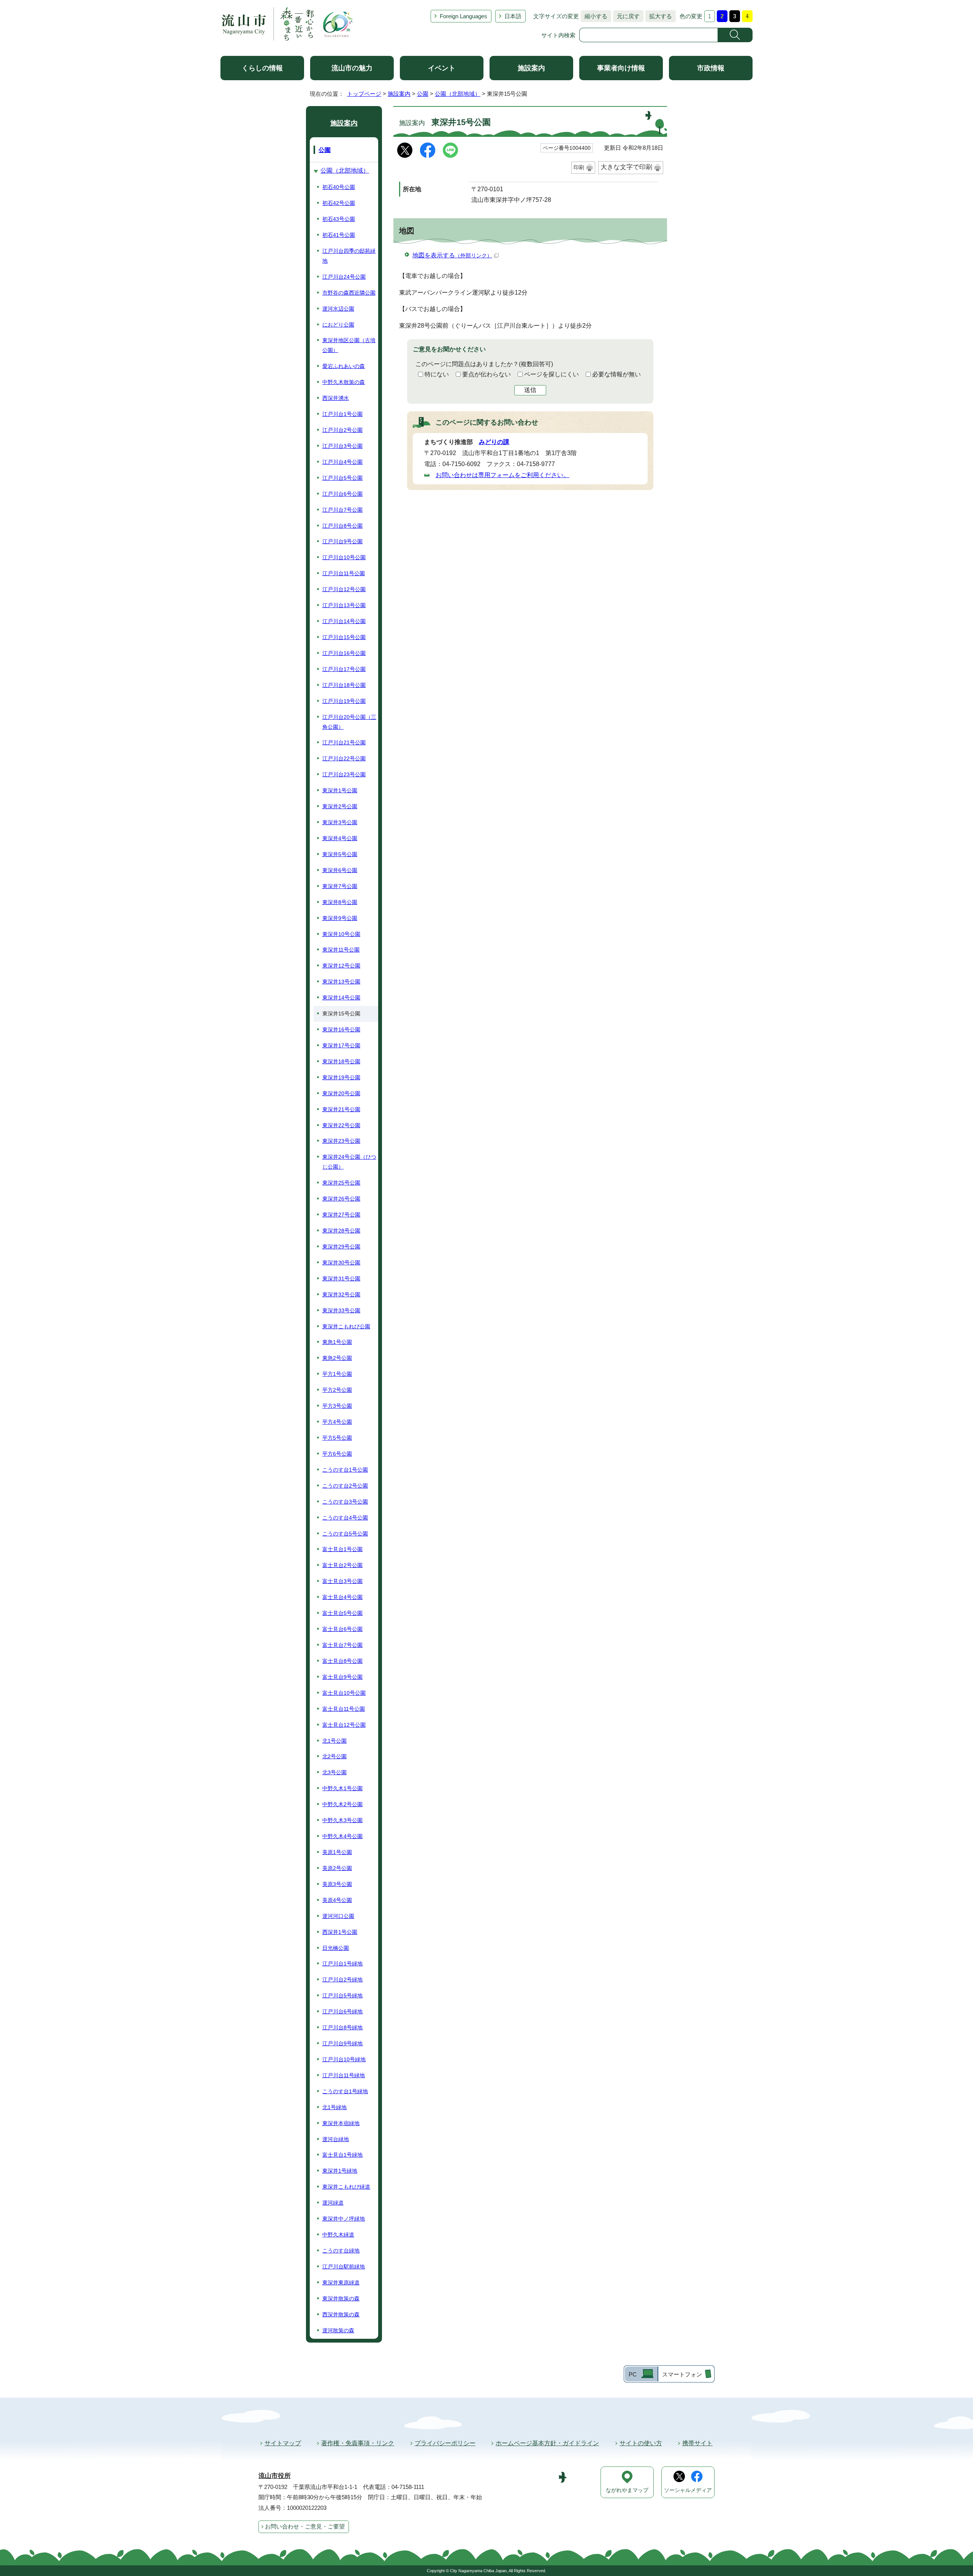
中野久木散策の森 (344, 382)
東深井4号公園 (340, 838)
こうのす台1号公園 (345, 1470)
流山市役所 (275, 2476)
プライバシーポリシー (445, 2443)
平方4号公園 (337, 1422)
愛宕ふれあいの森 (344, 366)
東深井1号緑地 (340, 2171)
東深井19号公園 (341, 1077)
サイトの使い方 (641, 2443)
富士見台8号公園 (342, 1661)
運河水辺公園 (338, 309)
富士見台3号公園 (342, 1581)
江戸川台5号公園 (342, 478)
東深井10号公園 (341, 934)
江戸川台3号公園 (342, 446)
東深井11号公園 (341, 950)
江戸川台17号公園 (344, 669)
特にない (437, 374)
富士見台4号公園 (342, 1597)
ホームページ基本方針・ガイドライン (547, 2443)
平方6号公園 (337, 1454)
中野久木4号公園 (342, 1836)
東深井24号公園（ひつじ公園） (349, 1162)
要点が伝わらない (486, 374)
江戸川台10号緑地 (344, 2059)
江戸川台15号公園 (344, 637)
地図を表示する (452, 255)
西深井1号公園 (340, 1932)
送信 (530, 390)
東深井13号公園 (341, 982)
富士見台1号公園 (342, 1549)
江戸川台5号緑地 (342, 1995)
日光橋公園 (336, 1948)
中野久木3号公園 (342, 1820)
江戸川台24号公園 (344, 277)
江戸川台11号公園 (344, 573)
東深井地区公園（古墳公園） (349, 345)
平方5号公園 (337, 1438)
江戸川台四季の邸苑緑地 (349, 256)
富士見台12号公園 (344, 1725)
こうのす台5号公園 (345, 1534)
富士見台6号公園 (342, 1629)
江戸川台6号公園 (342, 494)
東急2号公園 (337, 1358)
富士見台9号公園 (342, 1677)
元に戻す (626, 16)
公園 (423, 94)
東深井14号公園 (341, 998)
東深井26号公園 (341, 1199)
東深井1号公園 (340, 790)
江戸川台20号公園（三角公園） (349, 722)
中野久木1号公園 (342, 1788)
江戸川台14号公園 (344, 621)
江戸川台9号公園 (342, 541)
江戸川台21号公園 (344, 742)
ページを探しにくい (551, 374)
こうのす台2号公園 (345, 1486)
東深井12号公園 (341, 966)
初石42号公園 (339, 203)
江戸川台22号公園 (344, 758)
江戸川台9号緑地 (342, 2043)
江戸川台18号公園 (344, 685)
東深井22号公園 (341, 1125)
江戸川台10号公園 (344, 557)
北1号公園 (334, 1741)
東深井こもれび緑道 (346, 2187)
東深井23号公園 (341, 1141)
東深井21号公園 (341, 1109)
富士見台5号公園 (342, 1613)
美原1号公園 (337, 1852)
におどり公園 (338, 325)
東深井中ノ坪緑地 (344, 2219)
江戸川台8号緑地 (342, 2027)
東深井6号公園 (340, 870)
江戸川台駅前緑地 (344, 2267)
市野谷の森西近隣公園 (349, 293)
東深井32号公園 (341, 1294)
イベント (442, 68)
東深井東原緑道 (341, 2283)
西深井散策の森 (341, 2314)
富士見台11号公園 (344, 1709)
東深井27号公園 (341, 1215)
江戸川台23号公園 (344, 774)
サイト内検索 (558, 35)
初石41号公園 (339, 235)
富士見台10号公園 (344, 1693)
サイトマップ (283, 2443)
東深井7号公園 (340, 886)
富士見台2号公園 (342, 1565)
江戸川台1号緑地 (342, 1964)
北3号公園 (334, 1772)
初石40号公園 (339, 187)
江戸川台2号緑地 (342, 1980)
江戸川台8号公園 (342, 526)
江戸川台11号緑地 (344, 2075)
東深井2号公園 (340, 806)
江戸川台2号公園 (342, 430)
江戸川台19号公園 (344, 701)
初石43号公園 (339, 219)
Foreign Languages (464, 16)
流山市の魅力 (352, 68)
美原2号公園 (337, 1868)
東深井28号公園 (341, 1231)
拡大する (659, 16)
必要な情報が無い (616, 374)
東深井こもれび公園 (346, 1326)
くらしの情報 (262, 68)
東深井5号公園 (340, 854)
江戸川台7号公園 (342, 510)
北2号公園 (334, 1756)
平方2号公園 (337, 1390)
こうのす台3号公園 (345, 1502)
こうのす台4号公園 (345, 1518)
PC (633, 2374)
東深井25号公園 (341, 1183)
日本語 (513, 16)
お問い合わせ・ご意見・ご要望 (305, 2526)
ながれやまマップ (627, 2490)
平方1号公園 (337, 1374)
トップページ (364, 94)
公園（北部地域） (458, 94)
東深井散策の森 (341, 2298)
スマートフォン (682, 2374)
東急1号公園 (337, 1342)
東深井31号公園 (341, 1278)
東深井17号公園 (341, 1045)
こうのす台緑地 (341, 2251)
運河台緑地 (336, 2139)
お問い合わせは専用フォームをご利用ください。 (502, 475)
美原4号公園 (337, 1900)
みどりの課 (494, 442)
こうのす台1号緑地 (345, 2091)
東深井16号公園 (341, 1029)
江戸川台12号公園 (344, 589)
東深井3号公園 (340, 822)
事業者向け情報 (621, 68)
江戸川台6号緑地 (342, 2011)
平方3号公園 (337, 1406)
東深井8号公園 (340, 902)
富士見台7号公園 (342, 1645)
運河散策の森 (338, 2330)
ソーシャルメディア (688, 2490)
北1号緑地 (334, 2107)
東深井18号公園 (341, 1061)
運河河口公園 (338, 1916)
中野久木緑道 (338, 2235)
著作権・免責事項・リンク (358, 2443)
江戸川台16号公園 (344, 653)
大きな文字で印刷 (626, 167)
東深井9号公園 (340, 918)
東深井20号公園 (341, 1093)
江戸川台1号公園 (342, 414)
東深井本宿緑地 (341, 2123)
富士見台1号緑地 (342, 2155)
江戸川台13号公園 (344, 605)
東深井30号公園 (341, 1263)
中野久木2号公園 (342, 1804)
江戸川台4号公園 (342, 462)
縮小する (594, 16)
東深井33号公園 (341, 1310)
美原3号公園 (337, 1884)
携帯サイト (697, 2443)
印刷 (579, 167)
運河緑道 (333, 2203)
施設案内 (531, 68)
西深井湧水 (336, 398)
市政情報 (711, 68)
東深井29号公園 (341, 1247)
